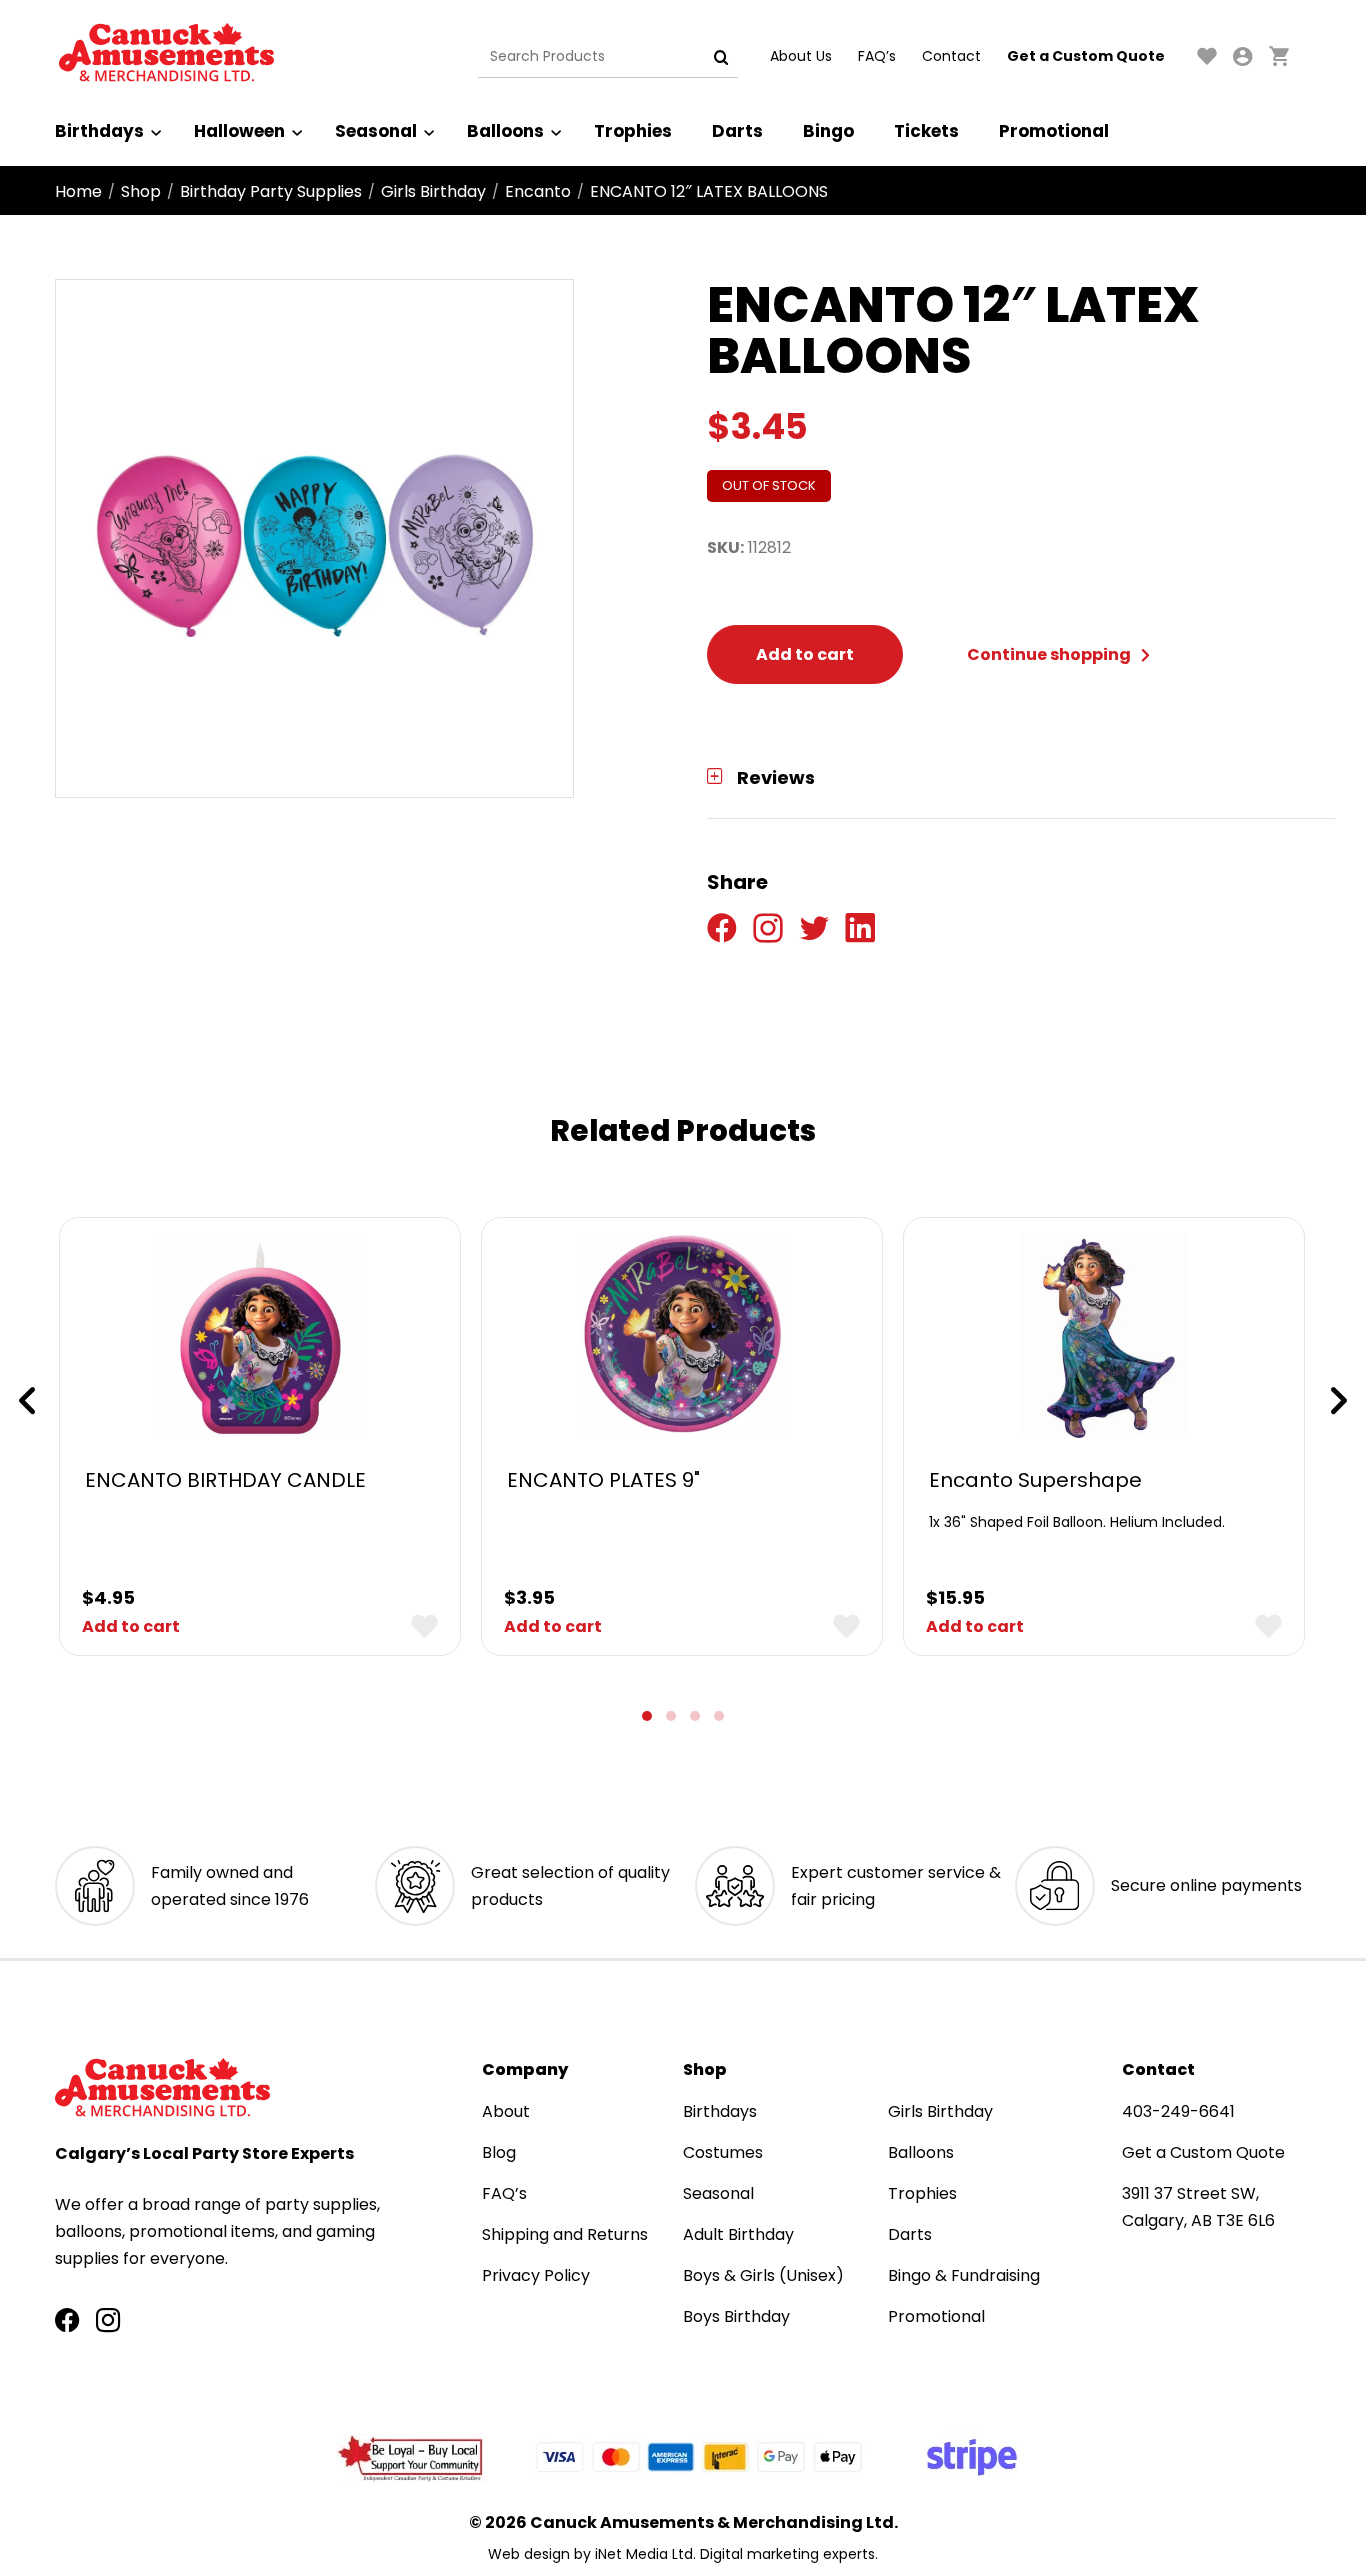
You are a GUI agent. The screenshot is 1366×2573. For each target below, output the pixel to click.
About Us (801, 56)
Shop (141, 191)
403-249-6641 (1178, 2111)
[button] (647, 1716)
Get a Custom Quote (1086, 56)
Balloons (505, 131)
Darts (737, 131)
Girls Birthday (433, 191)
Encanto (538, 191)
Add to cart (805, 654)
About (506, 2111)
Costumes (723, 2152)
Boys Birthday (736, 2316)
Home (78, 191)
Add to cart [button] (131, 1626)
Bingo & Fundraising (964, 2275)
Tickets (926, 131)
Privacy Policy (536, 2275)
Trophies (633, 131)
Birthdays (99, 131)
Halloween (239, 131)
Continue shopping (1050, 654)
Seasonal (376, 131)
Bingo (828, 131)
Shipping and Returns (565, 2234)
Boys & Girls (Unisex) (763, 2275)
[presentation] (27, 1401)
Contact (951, 56)
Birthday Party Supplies (271, 191)
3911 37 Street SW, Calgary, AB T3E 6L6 (1198, 2207)
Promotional (1054, 131)
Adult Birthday (738, 2234)
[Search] (721, 57)
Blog (499, 2152)
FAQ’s (877, 56)
